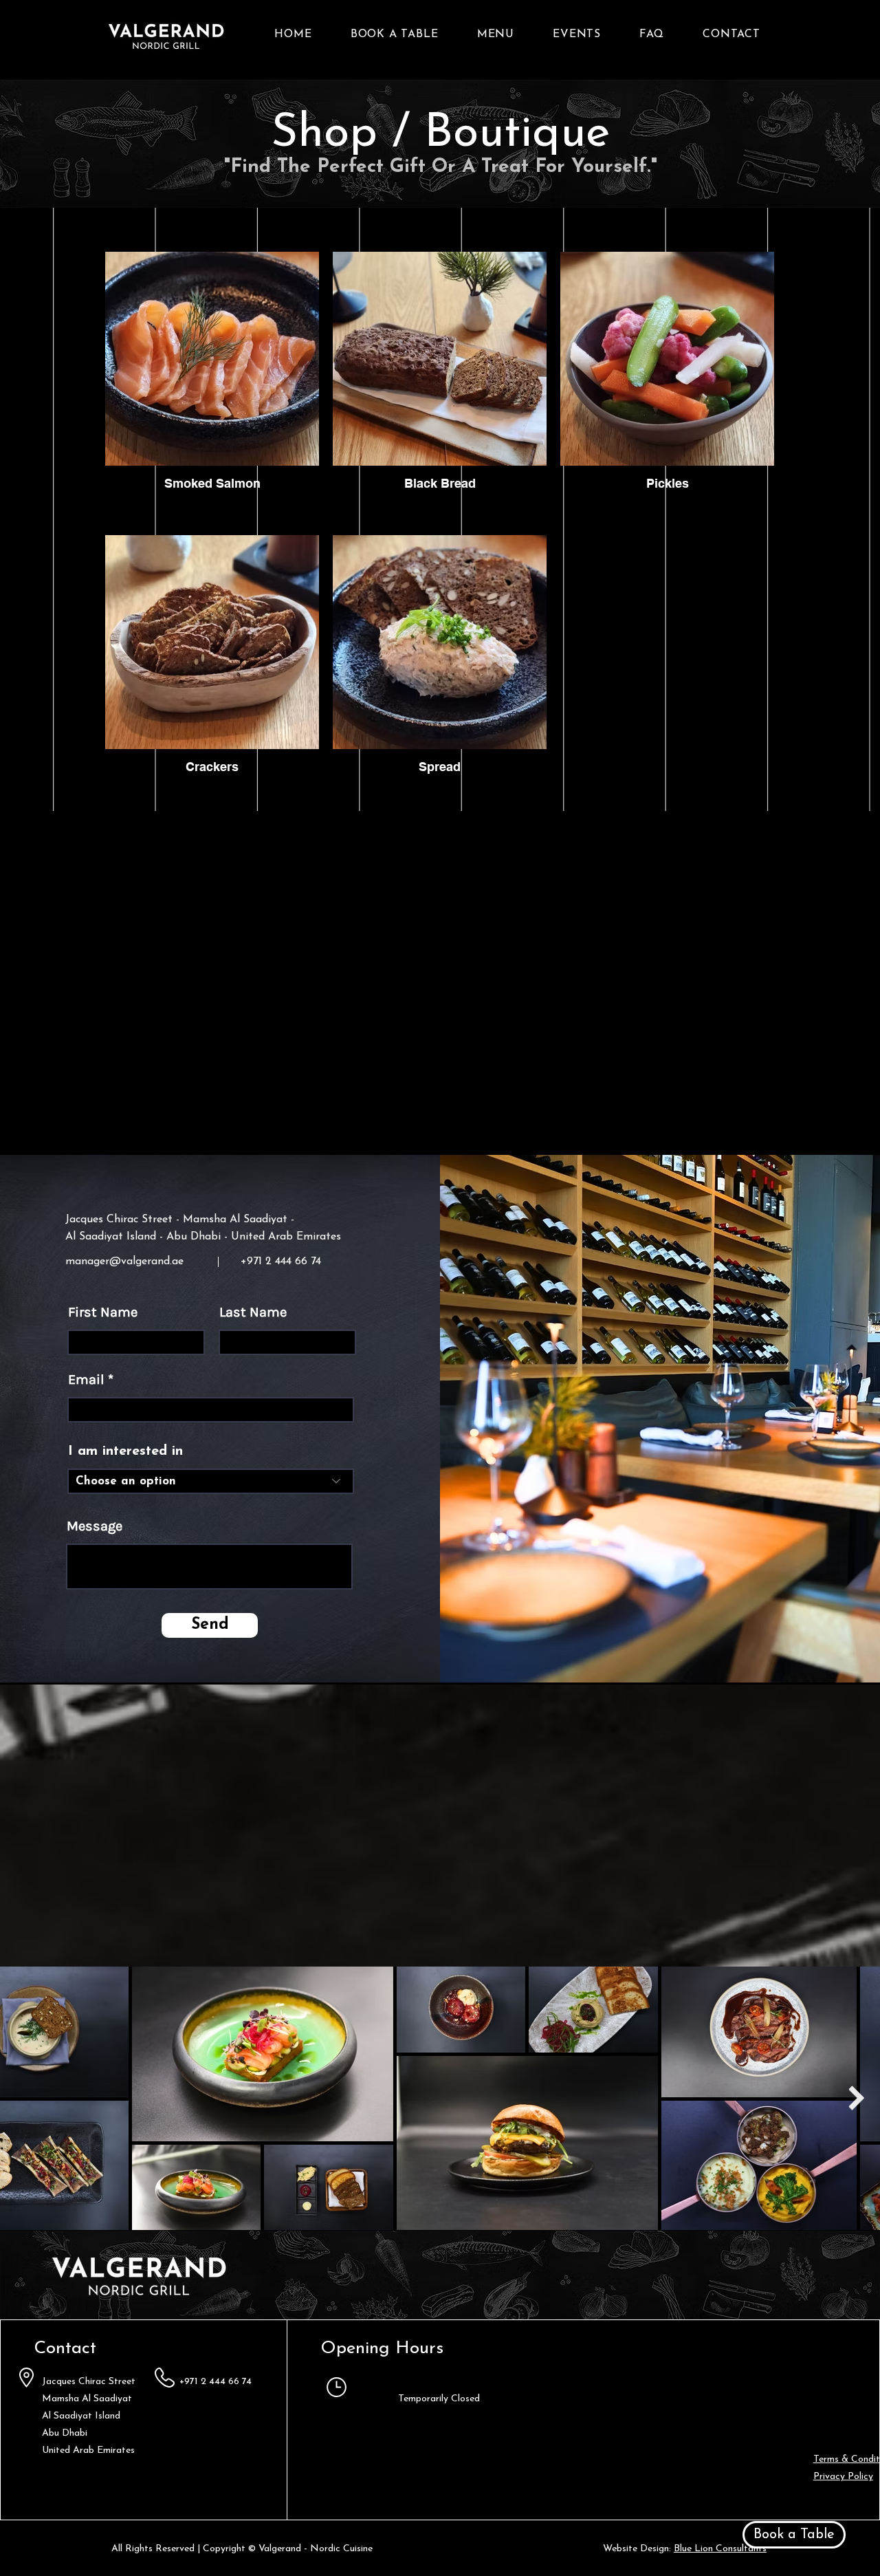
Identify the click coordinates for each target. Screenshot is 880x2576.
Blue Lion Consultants (720, 2549)
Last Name (253, 1312)
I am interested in (125, 1451)
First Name (103, 1312)
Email (86, 1380)
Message (95, 1526)
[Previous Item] (24, 2098)
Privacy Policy (843, 2477)
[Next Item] (856, 2098)
